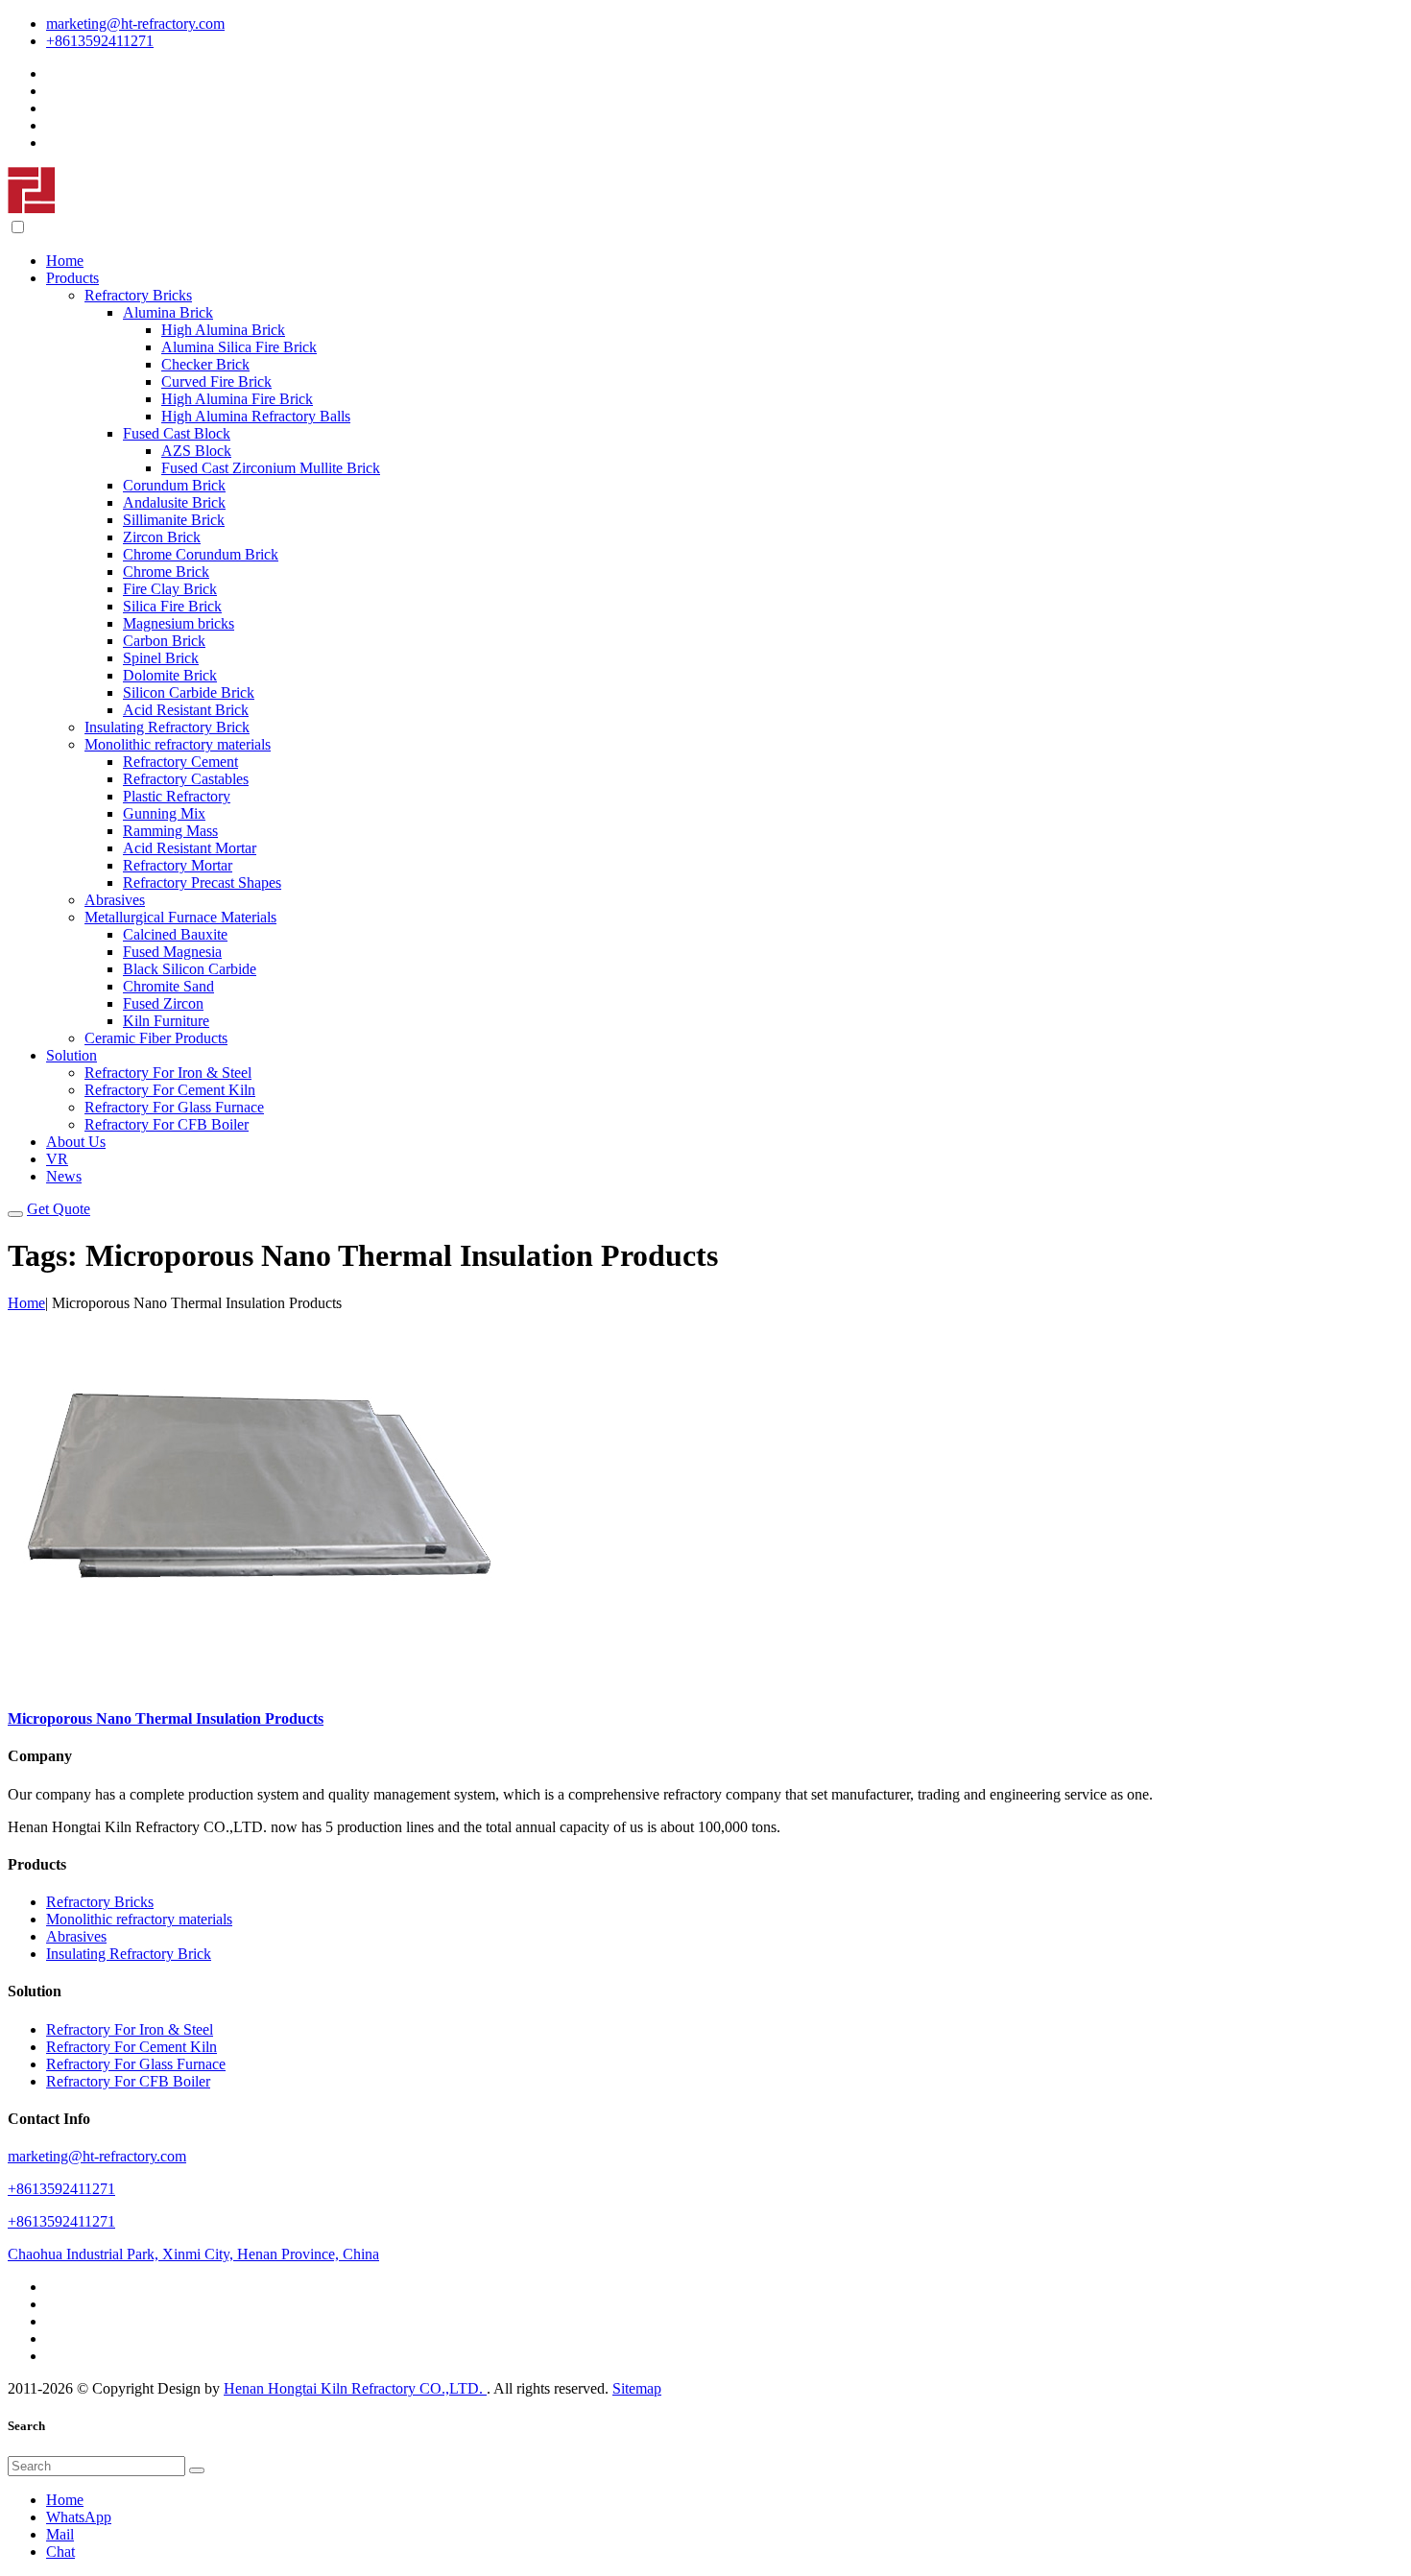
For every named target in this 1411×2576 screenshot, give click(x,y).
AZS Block (196, 451)
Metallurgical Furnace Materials (180, 917)
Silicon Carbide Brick (189, 692)
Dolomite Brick (170, 675)
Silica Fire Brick (172, 606)
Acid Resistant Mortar (190, 848)
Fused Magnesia (172, 952)
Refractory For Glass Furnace (174, 1107)
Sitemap (637, 2388)
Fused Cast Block (177, 433)
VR (57, 1159)
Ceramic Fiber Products (156, 1038)
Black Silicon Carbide (190, 969)
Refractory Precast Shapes (202, 883)
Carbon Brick (164, 641)
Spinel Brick (161, 658)
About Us (76, 1142)
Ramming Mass (170, 831)
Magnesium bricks (179, 623)
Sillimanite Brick (174, 520)
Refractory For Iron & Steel (168, 1073)
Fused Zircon (163, 1003)
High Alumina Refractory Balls (256, 416)
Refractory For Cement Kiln (170, 1090)
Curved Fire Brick (216, 382)
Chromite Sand (168, 986)
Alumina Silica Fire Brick (239, 347)
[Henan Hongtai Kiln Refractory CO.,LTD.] (32, 209)
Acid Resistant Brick (186, 710)
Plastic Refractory (177, 796)
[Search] (197, 2470)
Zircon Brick (162, 537)
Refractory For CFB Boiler (167, 1124)
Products (72, 278)
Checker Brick (205, 364)
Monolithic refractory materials (178, 744)
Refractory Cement (180, 762)
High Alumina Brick (223, 330)
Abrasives (115, 900)
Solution (72, 1055)
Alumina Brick (168, 312)
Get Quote (59, 1209)
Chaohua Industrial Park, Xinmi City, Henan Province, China (193, 2254)
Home (65, 261)
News (64, 1176)
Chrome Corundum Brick (201, 554)
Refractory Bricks (138, 295)
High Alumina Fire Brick (237, 399)
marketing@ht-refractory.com (135, 24)
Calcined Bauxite (175, 934)
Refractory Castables (186, 779)
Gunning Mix (164, 813)
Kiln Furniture (166, 1021)
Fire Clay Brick (170, 589)
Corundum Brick (174, 485)
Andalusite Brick (174, 502)
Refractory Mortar (178, 865)
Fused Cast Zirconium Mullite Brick (271, 468)
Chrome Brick (166, 572)
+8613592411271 (100, 41)
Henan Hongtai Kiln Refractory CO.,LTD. (355, 2388)
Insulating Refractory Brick (167, 727)
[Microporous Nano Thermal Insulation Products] (257, 1681)
